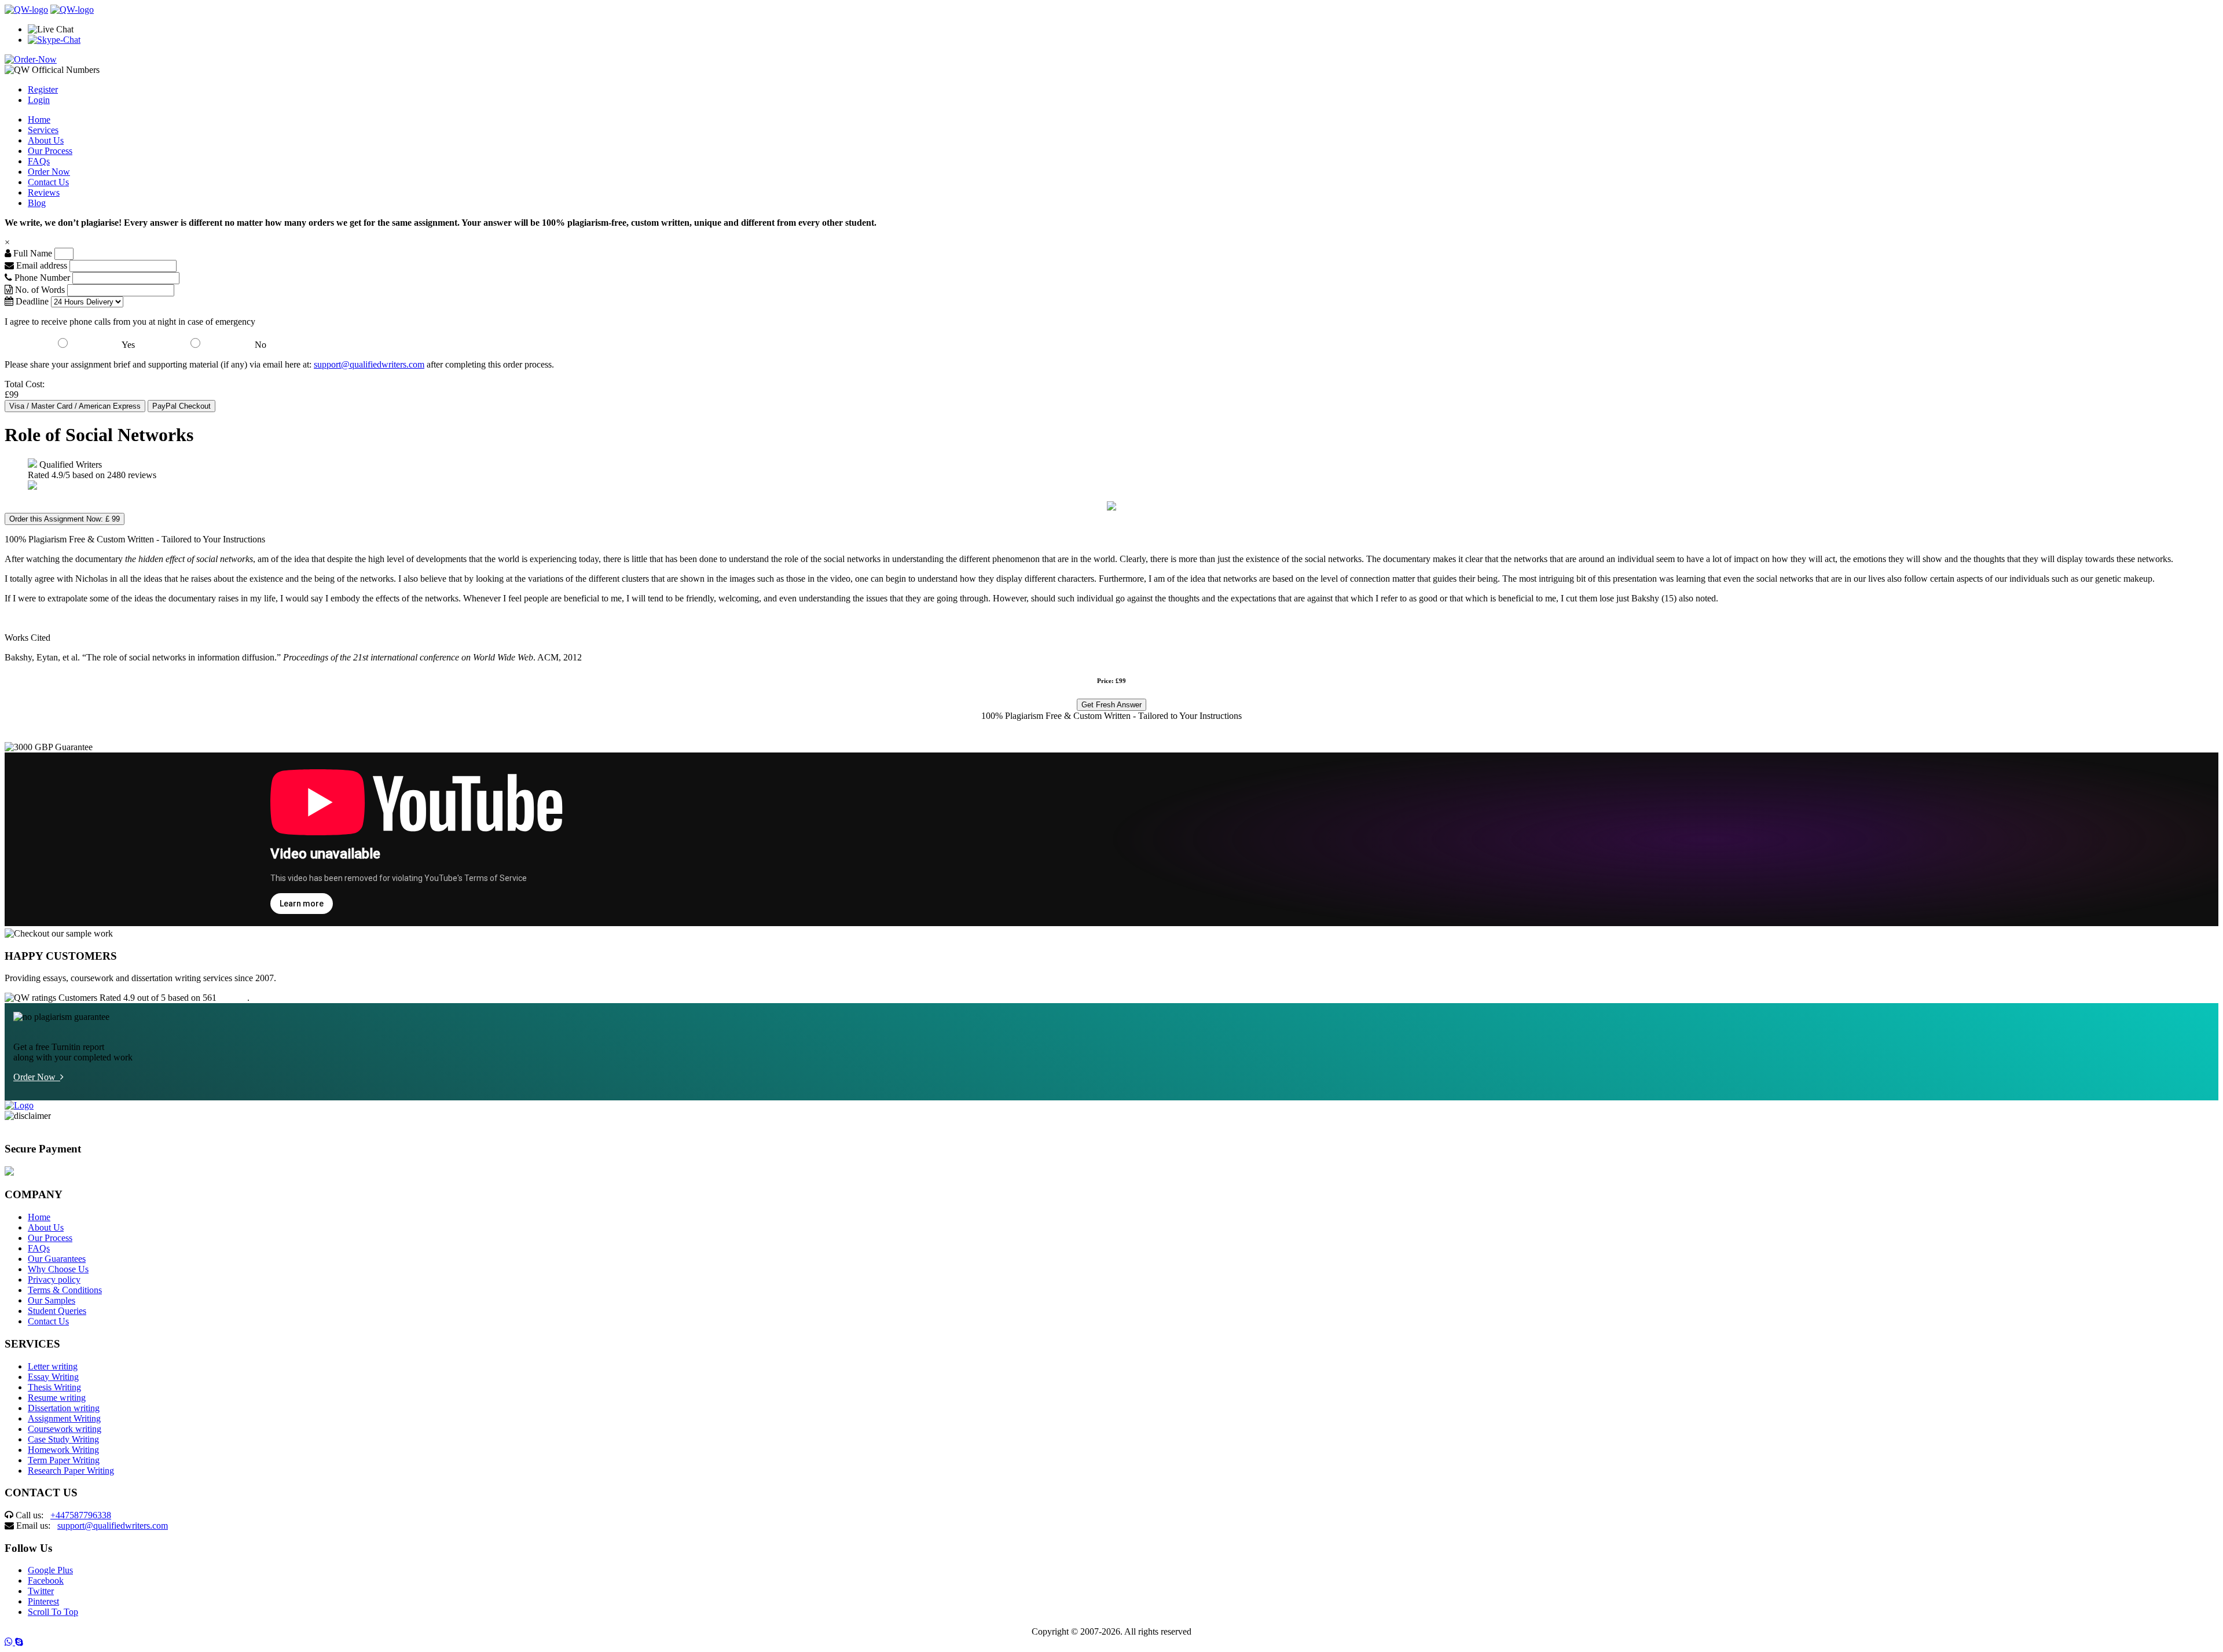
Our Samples (52, 1300)
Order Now (49, 172)
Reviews (44, 192)
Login (39, 100)
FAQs (39, 161)
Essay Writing (53, 1377)
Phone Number (42, 278)
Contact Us (48, 182)
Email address (41, 265)
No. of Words (40, 290)
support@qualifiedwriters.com (369, 364)
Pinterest (43, 1601)
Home (39, 120)
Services (43, 130)
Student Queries (57, 1311)
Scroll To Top (53, 1612)
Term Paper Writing (64, 1460)
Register (43, 89)
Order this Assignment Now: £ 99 (65, 519)
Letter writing (53, 1366)
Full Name (32, 253)
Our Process (50, 151)
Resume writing (57, 1398)
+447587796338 (81, 1515)
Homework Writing (63, 1450)
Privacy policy (54, 1280)
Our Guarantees (57, 1259)
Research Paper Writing (71, 1471)
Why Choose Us (58, 1269)
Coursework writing (65, 1429)
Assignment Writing (64, 1418)
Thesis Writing (54, 1387)
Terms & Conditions (65, 1290)
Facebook (46, 1581)
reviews (233, 998)
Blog (37, 203)
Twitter (41, 1591)
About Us (46, 140)
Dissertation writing (64, 1408)
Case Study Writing (63, 1439)
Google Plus (50, 1570)
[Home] (26, 10)
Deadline (31, 301)
